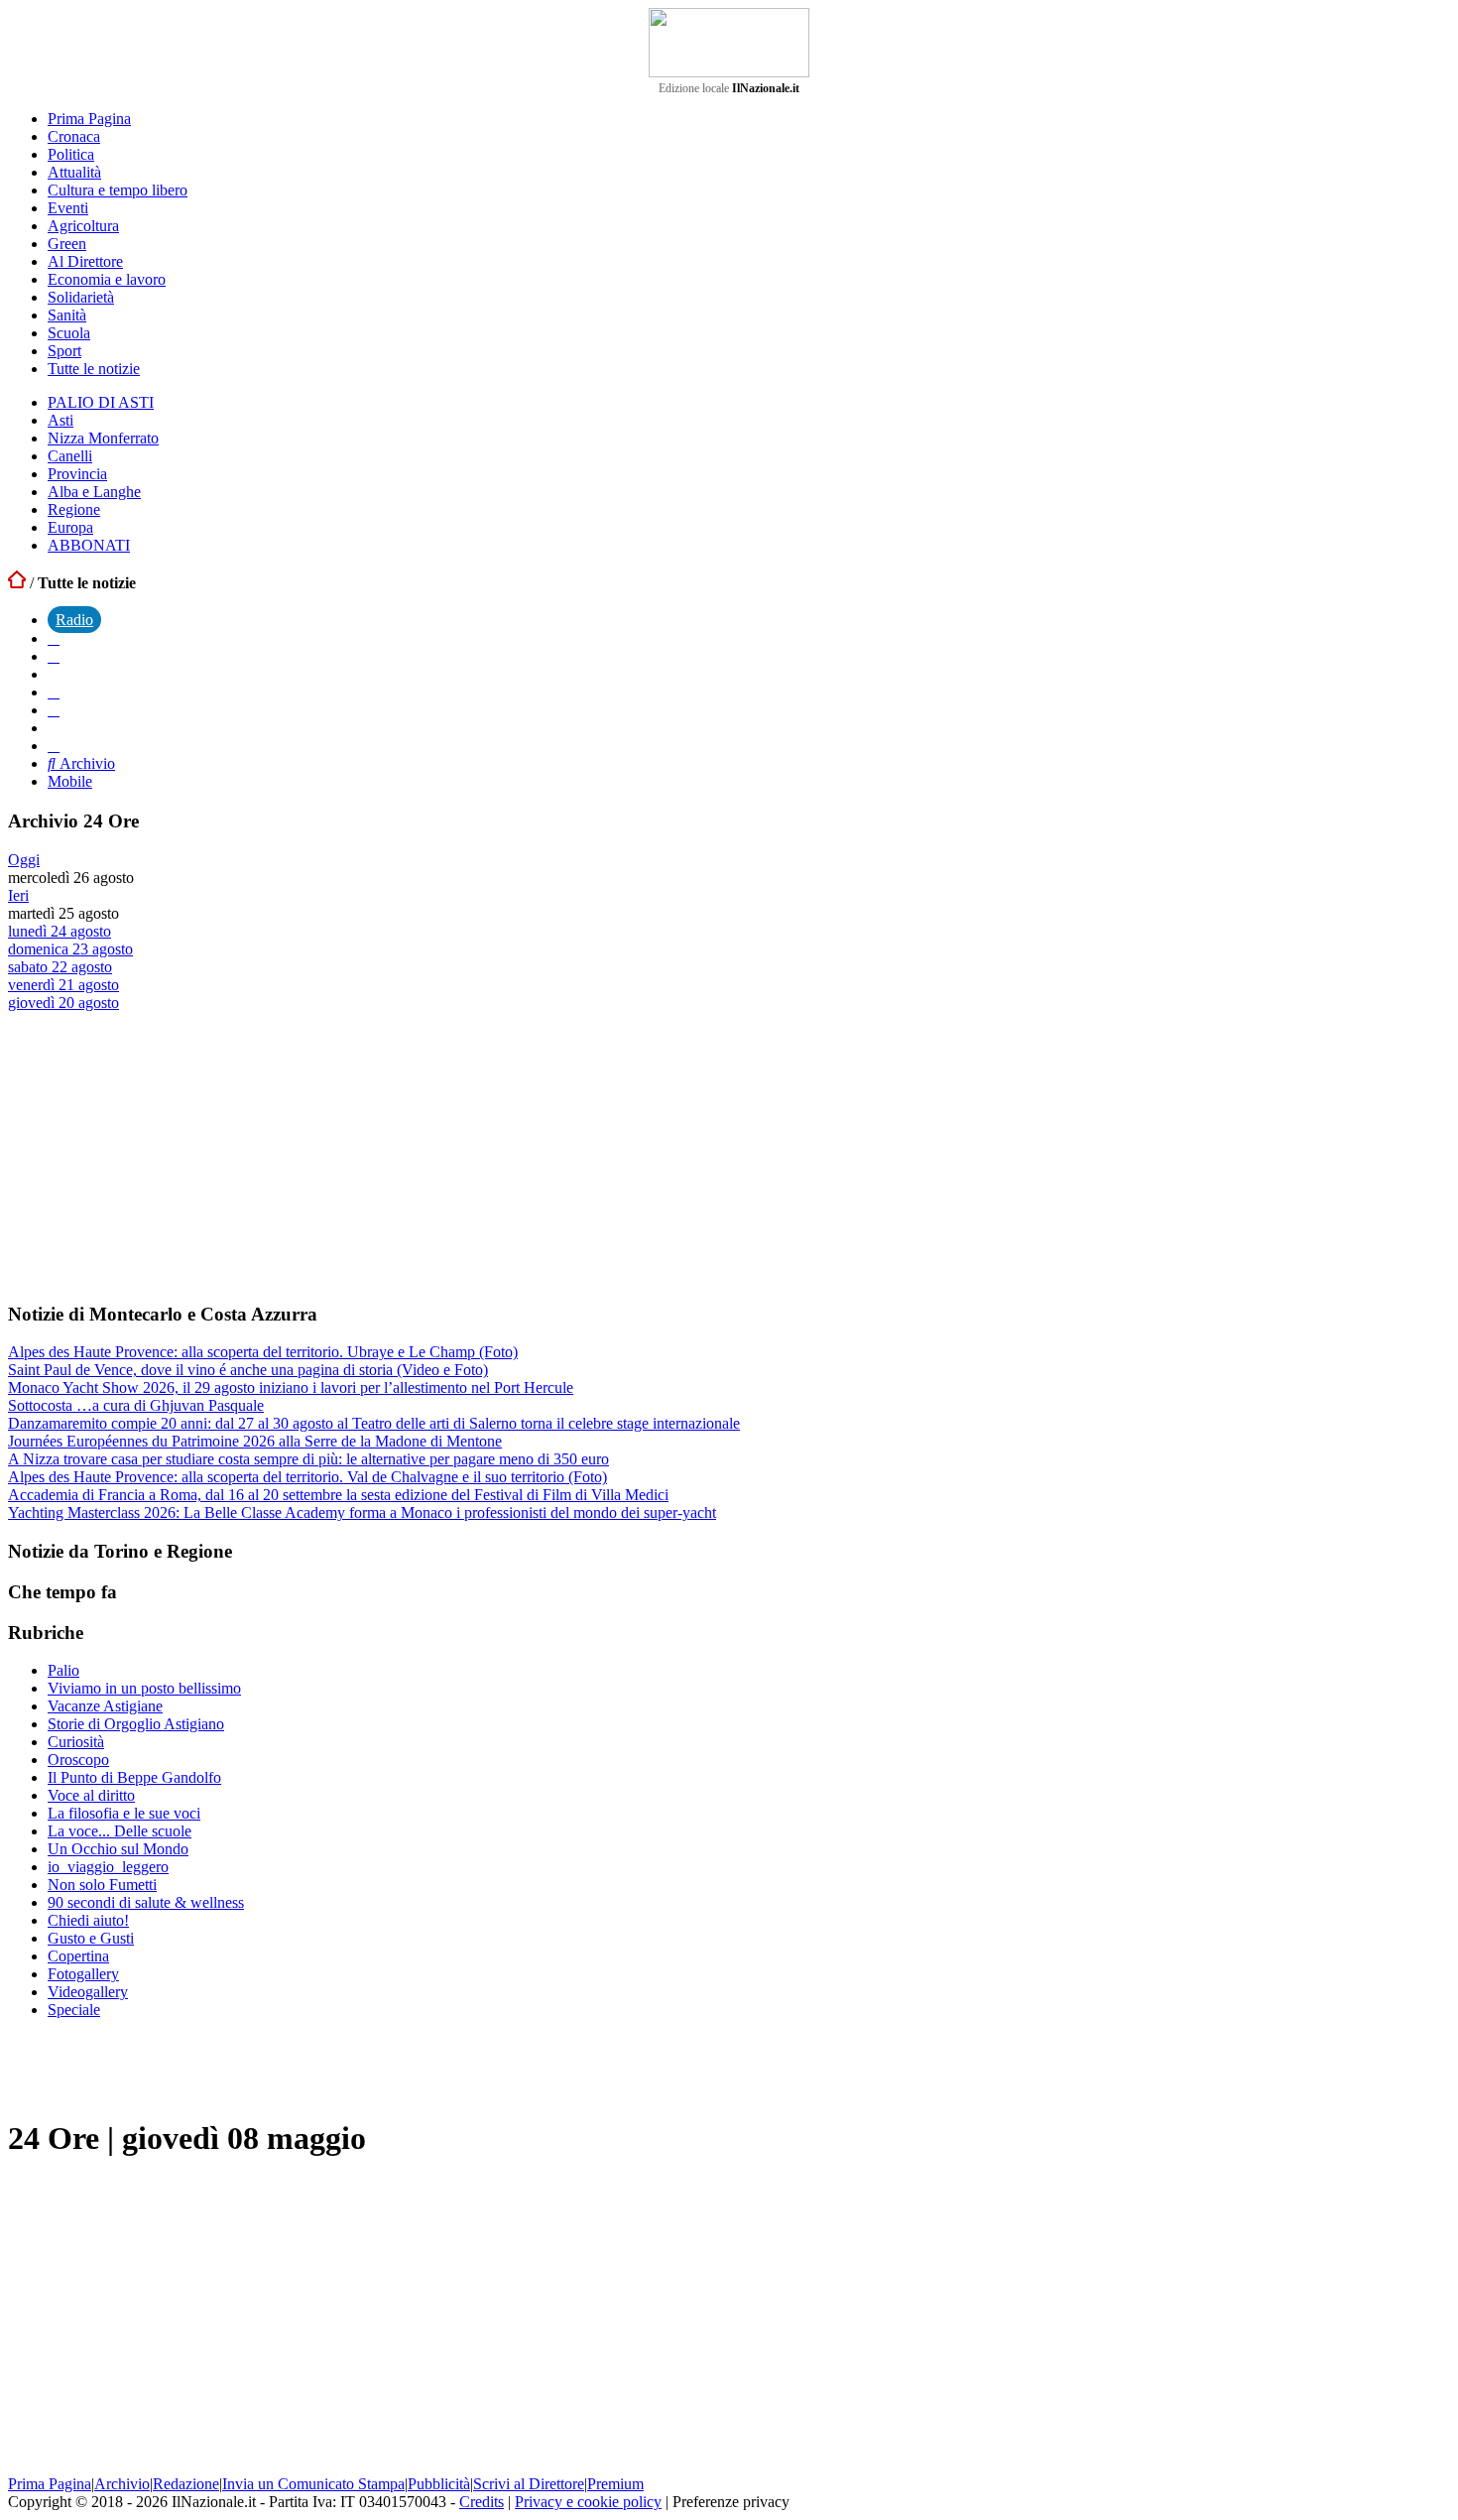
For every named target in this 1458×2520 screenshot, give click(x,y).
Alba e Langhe (94, 492)
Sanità (67, 315)
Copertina (78, 1956)
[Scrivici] (54, 746)
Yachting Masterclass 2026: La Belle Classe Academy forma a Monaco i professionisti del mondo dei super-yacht (362, 1512)
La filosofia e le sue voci (124, 1813)
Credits (482, 2502)
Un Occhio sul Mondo (118, 1849)
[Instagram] (54, 656)
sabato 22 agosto (60, 967)
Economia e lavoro (107, 279)
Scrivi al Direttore (529, 2484)
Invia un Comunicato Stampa (313, 2484)
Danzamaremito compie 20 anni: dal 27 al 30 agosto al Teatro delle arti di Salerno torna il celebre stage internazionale (374, 1423)
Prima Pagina (89, 119)
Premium (615, 2484)
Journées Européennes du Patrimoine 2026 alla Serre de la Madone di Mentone (255, 1441)
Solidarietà (81, 297)
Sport (64, 351)
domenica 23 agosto (70, 949)
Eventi (68, 208)
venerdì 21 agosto (63, 985)
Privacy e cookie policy (588, 2502)
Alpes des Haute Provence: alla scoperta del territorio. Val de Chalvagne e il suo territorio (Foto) (307, 1477)
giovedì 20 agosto (63, 1003)
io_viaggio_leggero (108, 1867)
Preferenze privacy (731, 2502)
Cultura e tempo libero (118, 190)
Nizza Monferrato (103, 438)
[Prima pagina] (17, 583)
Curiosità (76, 1742)
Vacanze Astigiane (105, 1706)
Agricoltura (83, 226)
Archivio (85, 763)
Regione (74, 509)
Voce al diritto (91, 1795)
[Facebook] (54, 638)
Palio (63, 1670)
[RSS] (54, 710)
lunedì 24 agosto (60, 931)
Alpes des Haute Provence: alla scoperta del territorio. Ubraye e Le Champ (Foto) (263, 1352)
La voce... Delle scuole (120, 1831)
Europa (70, 527)
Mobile (70, 781)
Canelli (70, 456)
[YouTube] (54, 692)
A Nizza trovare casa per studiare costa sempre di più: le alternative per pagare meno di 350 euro (308, 1459)
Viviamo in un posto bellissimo (144, 1688)
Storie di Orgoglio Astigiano (136, 1724)
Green (67, 244)
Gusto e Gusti (91, 1938)
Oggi (24, 860)
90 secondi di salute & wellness (146, 1902)
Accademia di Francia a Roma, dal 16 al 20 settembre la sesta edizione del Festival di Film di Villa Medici (338, 1495)
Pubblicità (439, 2484)
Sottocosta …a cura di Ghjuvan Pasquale (136, 1405)
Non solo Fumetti (102, 1885)
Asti (61, 420)
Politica (71, 154)
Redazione (186, 2484)
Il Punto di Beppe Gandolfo (134, 1777)
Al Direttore (85, 261)
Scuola (69, 333)
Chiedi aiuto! (88, 1920)
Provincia (77, 474)
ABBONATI (89, 545)
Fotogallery (83, 1974)
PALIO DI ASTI (101, 402)
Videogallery (88, 1992)
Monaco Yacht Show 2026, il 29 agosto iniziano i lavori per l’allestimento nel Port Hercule (291, 1387)
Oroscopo (78, 1760)
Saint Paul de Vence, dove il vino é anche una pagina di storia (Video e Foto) (248, 1370)
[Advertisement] (157, 1156)
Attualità (74, 172)
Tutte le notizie (94, 369)
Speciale (74, 2010)
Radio (74, 620)
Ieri (18, 895)
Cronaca (74, 136)
